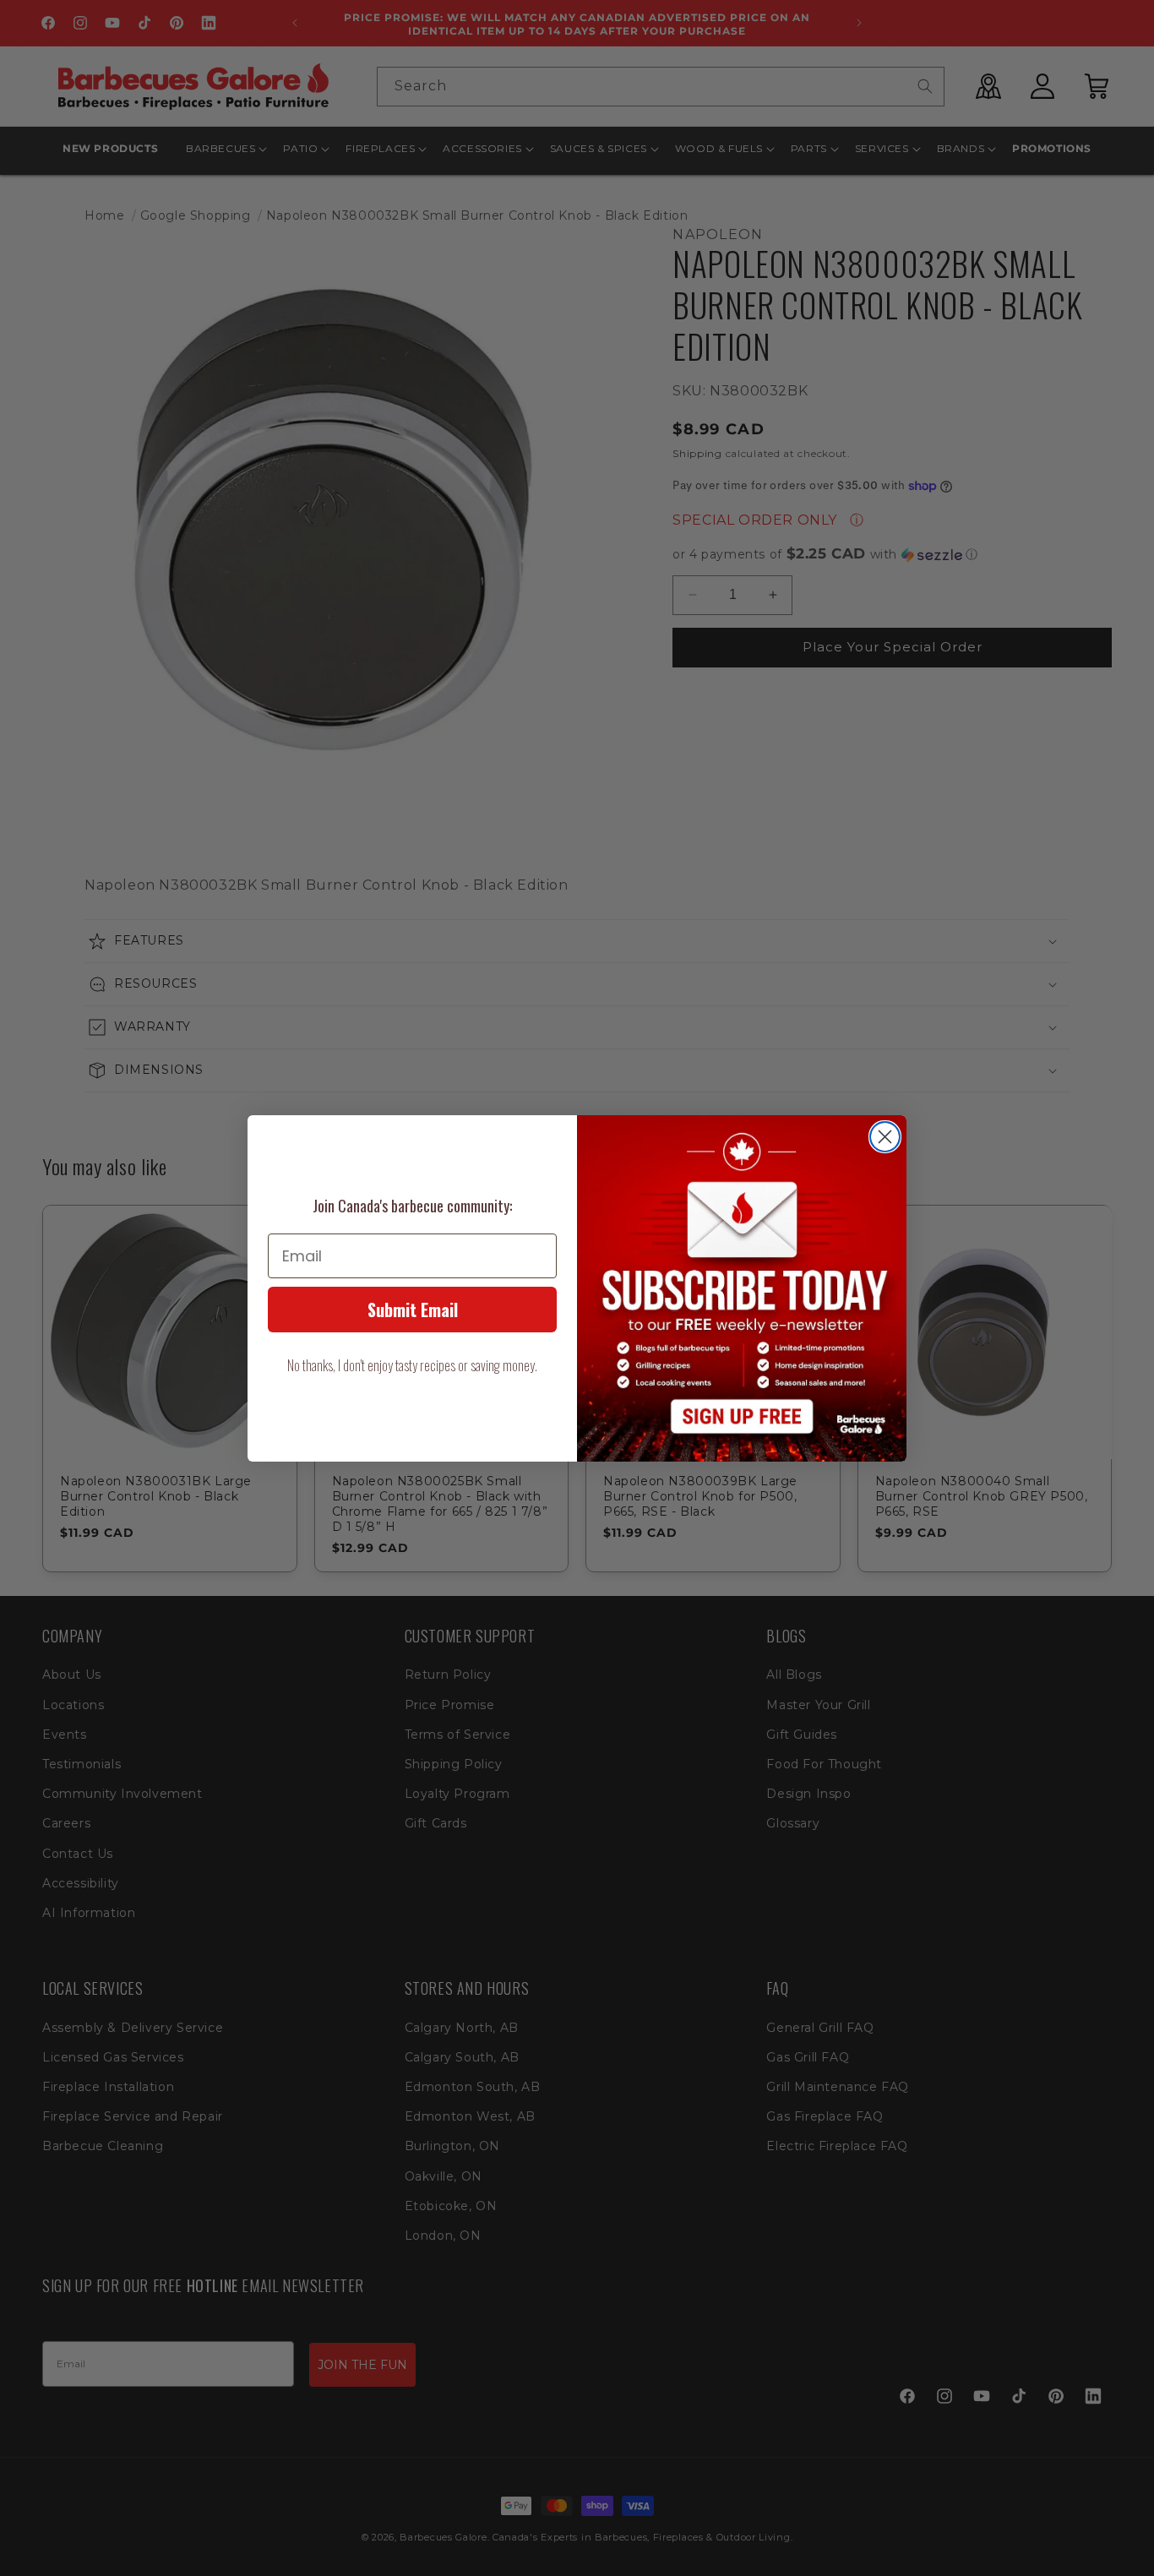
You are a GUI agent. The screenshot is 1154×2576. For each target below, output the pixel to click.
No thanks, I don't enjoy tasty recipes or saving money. (412, 1365)
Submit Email (413, 1310)
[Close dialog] (885, 1137)
